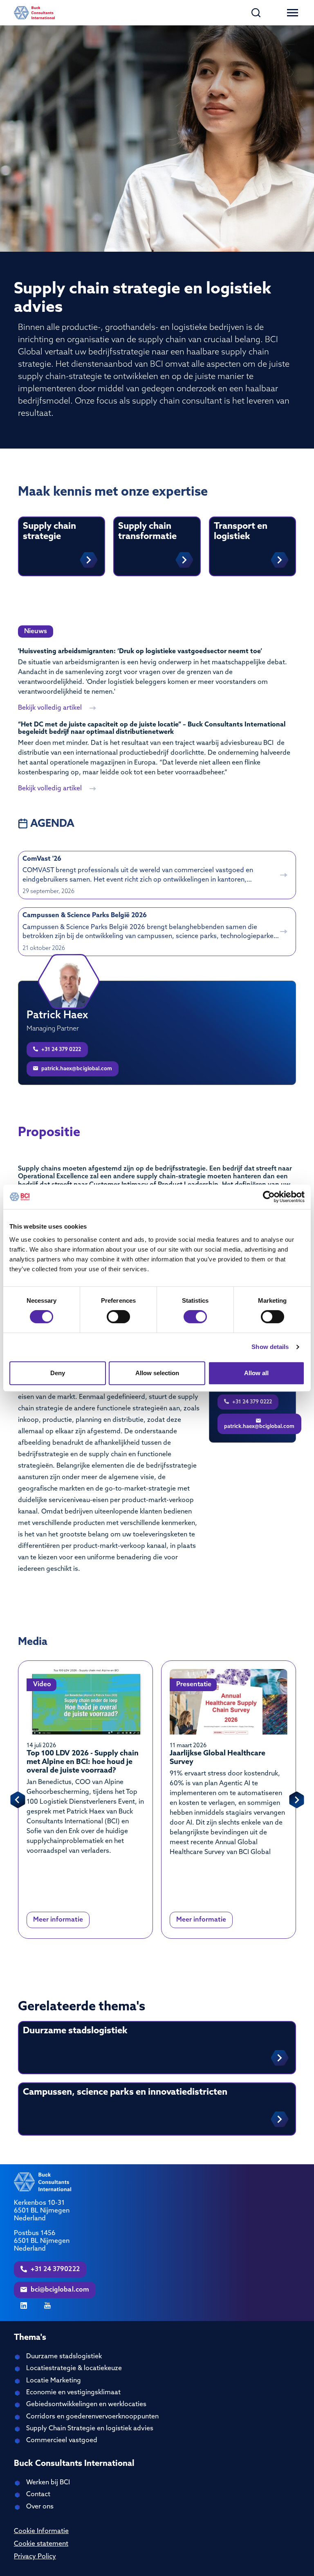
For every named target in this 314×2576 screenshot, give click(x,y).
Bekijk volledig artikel (51, 708)
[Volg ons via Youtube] (47, 2305)
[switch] (118, 1317)
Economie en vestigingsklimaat (73, 2393)
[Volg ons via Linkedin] (24, 2305)
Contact (38, 2495)
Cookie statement (41, 2544)
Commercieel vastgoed (62, 2441)
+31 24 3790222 (54, 2269)
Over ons (40, 2507)
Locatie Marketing (54, 2381)
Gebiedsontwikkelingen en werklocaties (86, 2405)
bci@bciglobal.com (59, 2290)
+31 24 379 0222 (61, 1050)
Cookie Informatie (41, 2531)
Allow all (256, 1373)
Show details (270, 1347)
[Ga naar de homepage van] (34, 13)
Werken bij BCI (48, 2483)
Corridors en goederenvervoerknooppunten (92, 2417)
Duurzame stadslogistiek (64, 2357)
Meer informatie (58, 1920)
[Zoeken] (256, 13)
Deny (58, 1373)
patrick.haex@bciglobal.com (76, 1069)
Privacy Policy (35, 2557)
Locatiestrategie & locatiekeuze (74, 2368)
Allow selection (157, 1373)
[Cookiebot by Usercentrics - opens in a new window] (269, 1197)
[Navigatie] (293, 13)
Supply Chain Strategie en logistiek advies (90, 2429)
